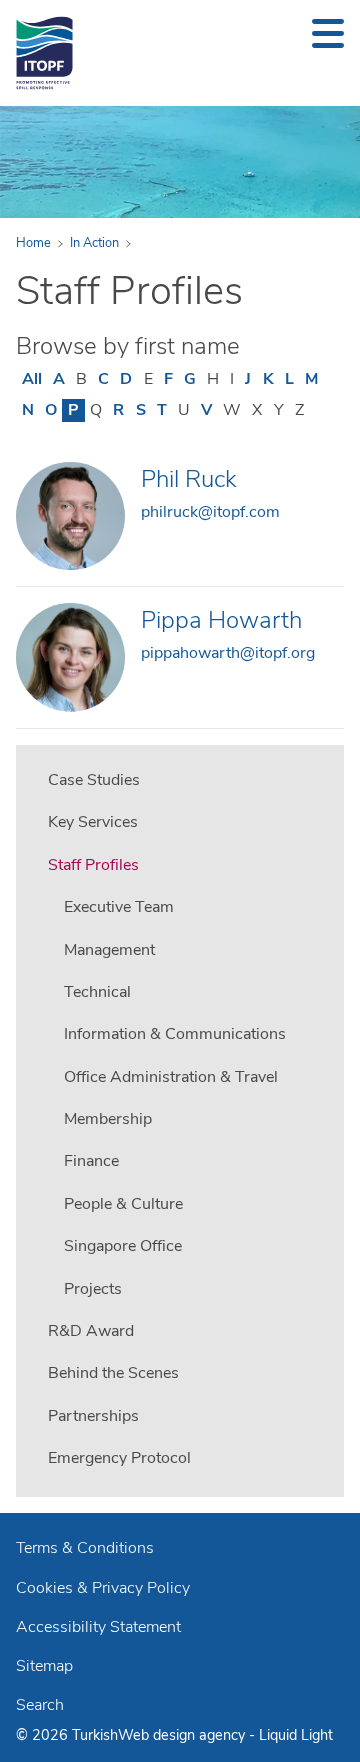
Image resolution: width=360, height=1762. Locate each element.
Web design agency (183, 1735)
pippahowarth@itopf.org (228, 653)
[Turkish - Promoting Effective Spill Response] (44, 53)
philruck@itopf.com (210, 512)
